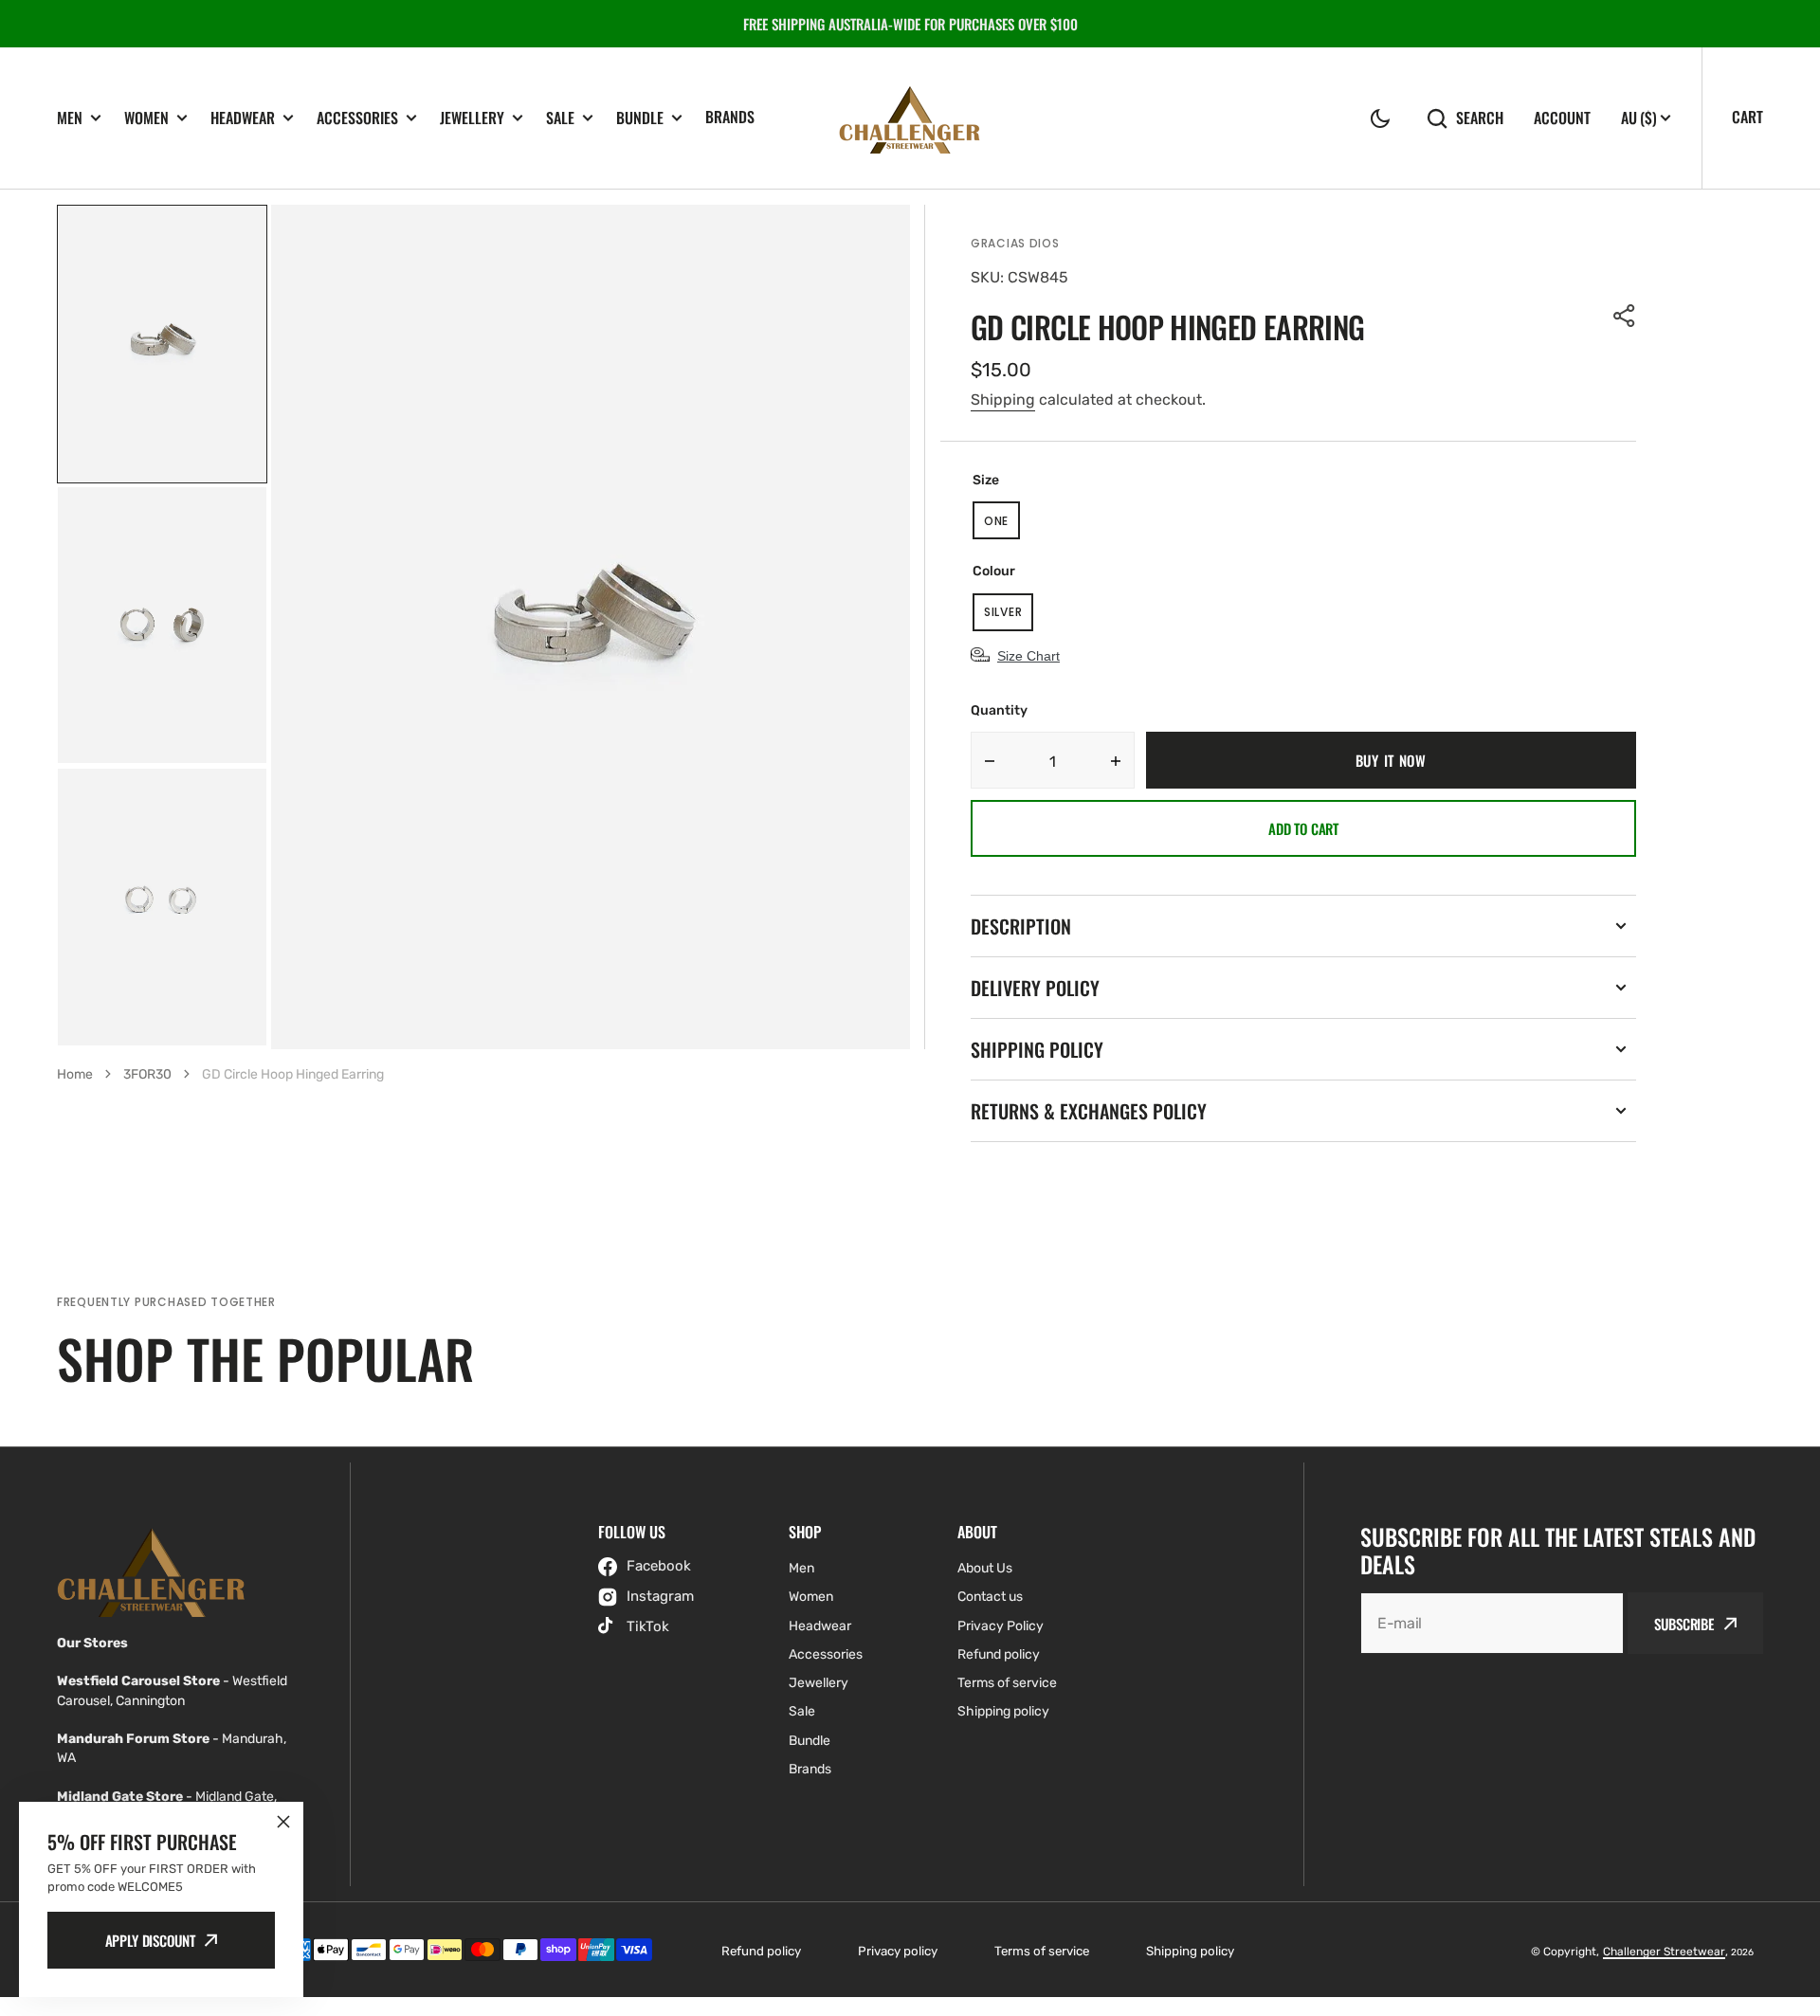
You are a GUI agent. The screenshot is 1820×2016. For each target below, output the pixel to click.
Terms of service (1042, 1951)
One (1002, 526)
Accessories (357, 118)
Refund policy (761, 1951)
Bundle (640, 118)
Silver (1009, 618)
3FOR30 (147, 1074)
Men (70, 118)
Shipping (1003, 400)
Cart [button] (1747, 117)
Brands (730, 117)
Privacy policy (898, 1951)
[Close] (283, 1822)
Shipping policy (1190, 1951)
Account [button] (1562, 118)
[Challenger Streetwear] (910, 118)
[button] (1380, 118)
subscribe (1684, 1624)
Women (146, 118)
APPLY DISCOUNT (150, 1940)
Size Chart (1028, 656)
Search (1480, 118)
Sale (560, 118)
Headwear (243, 118)
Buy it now (1391, 760)
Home (75, 1074)
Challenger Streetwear (1664, 1952)
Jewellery (472, 118)
